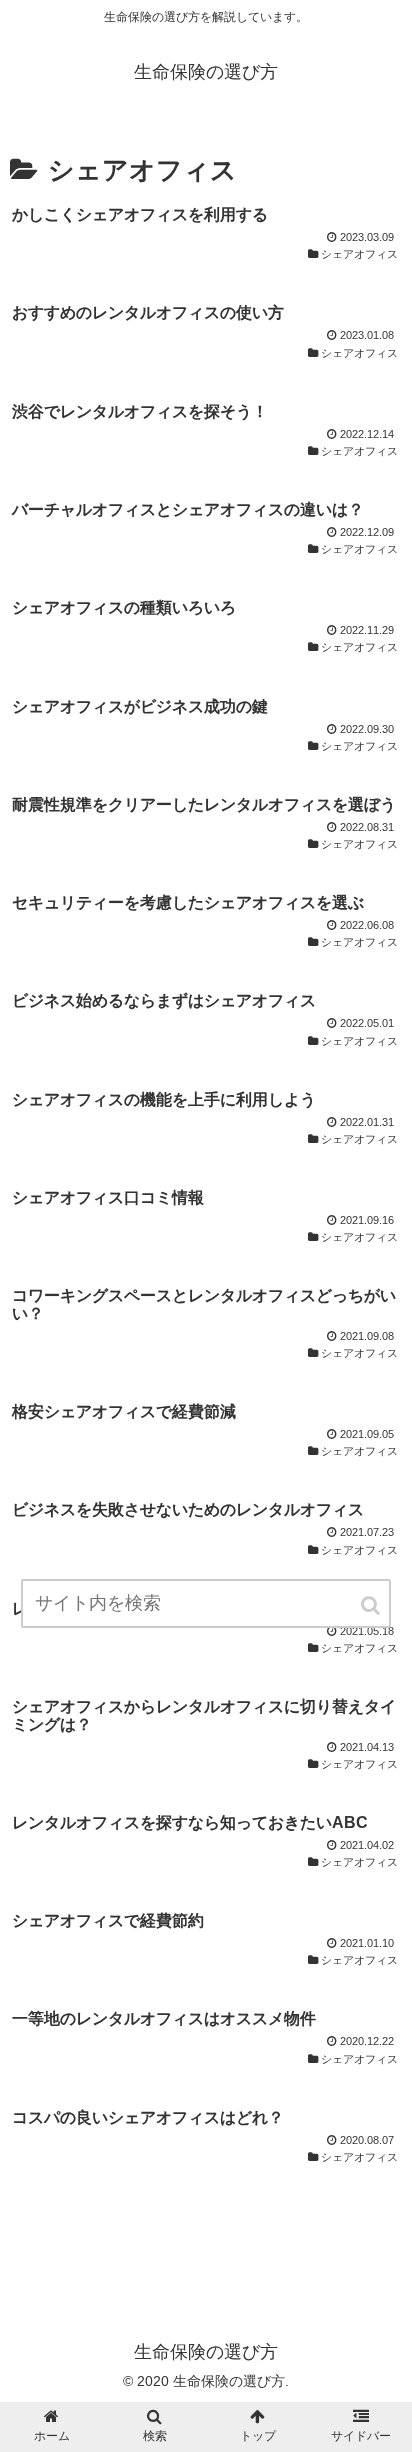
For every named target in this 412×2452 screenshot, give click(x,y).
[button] (372, 1605)
